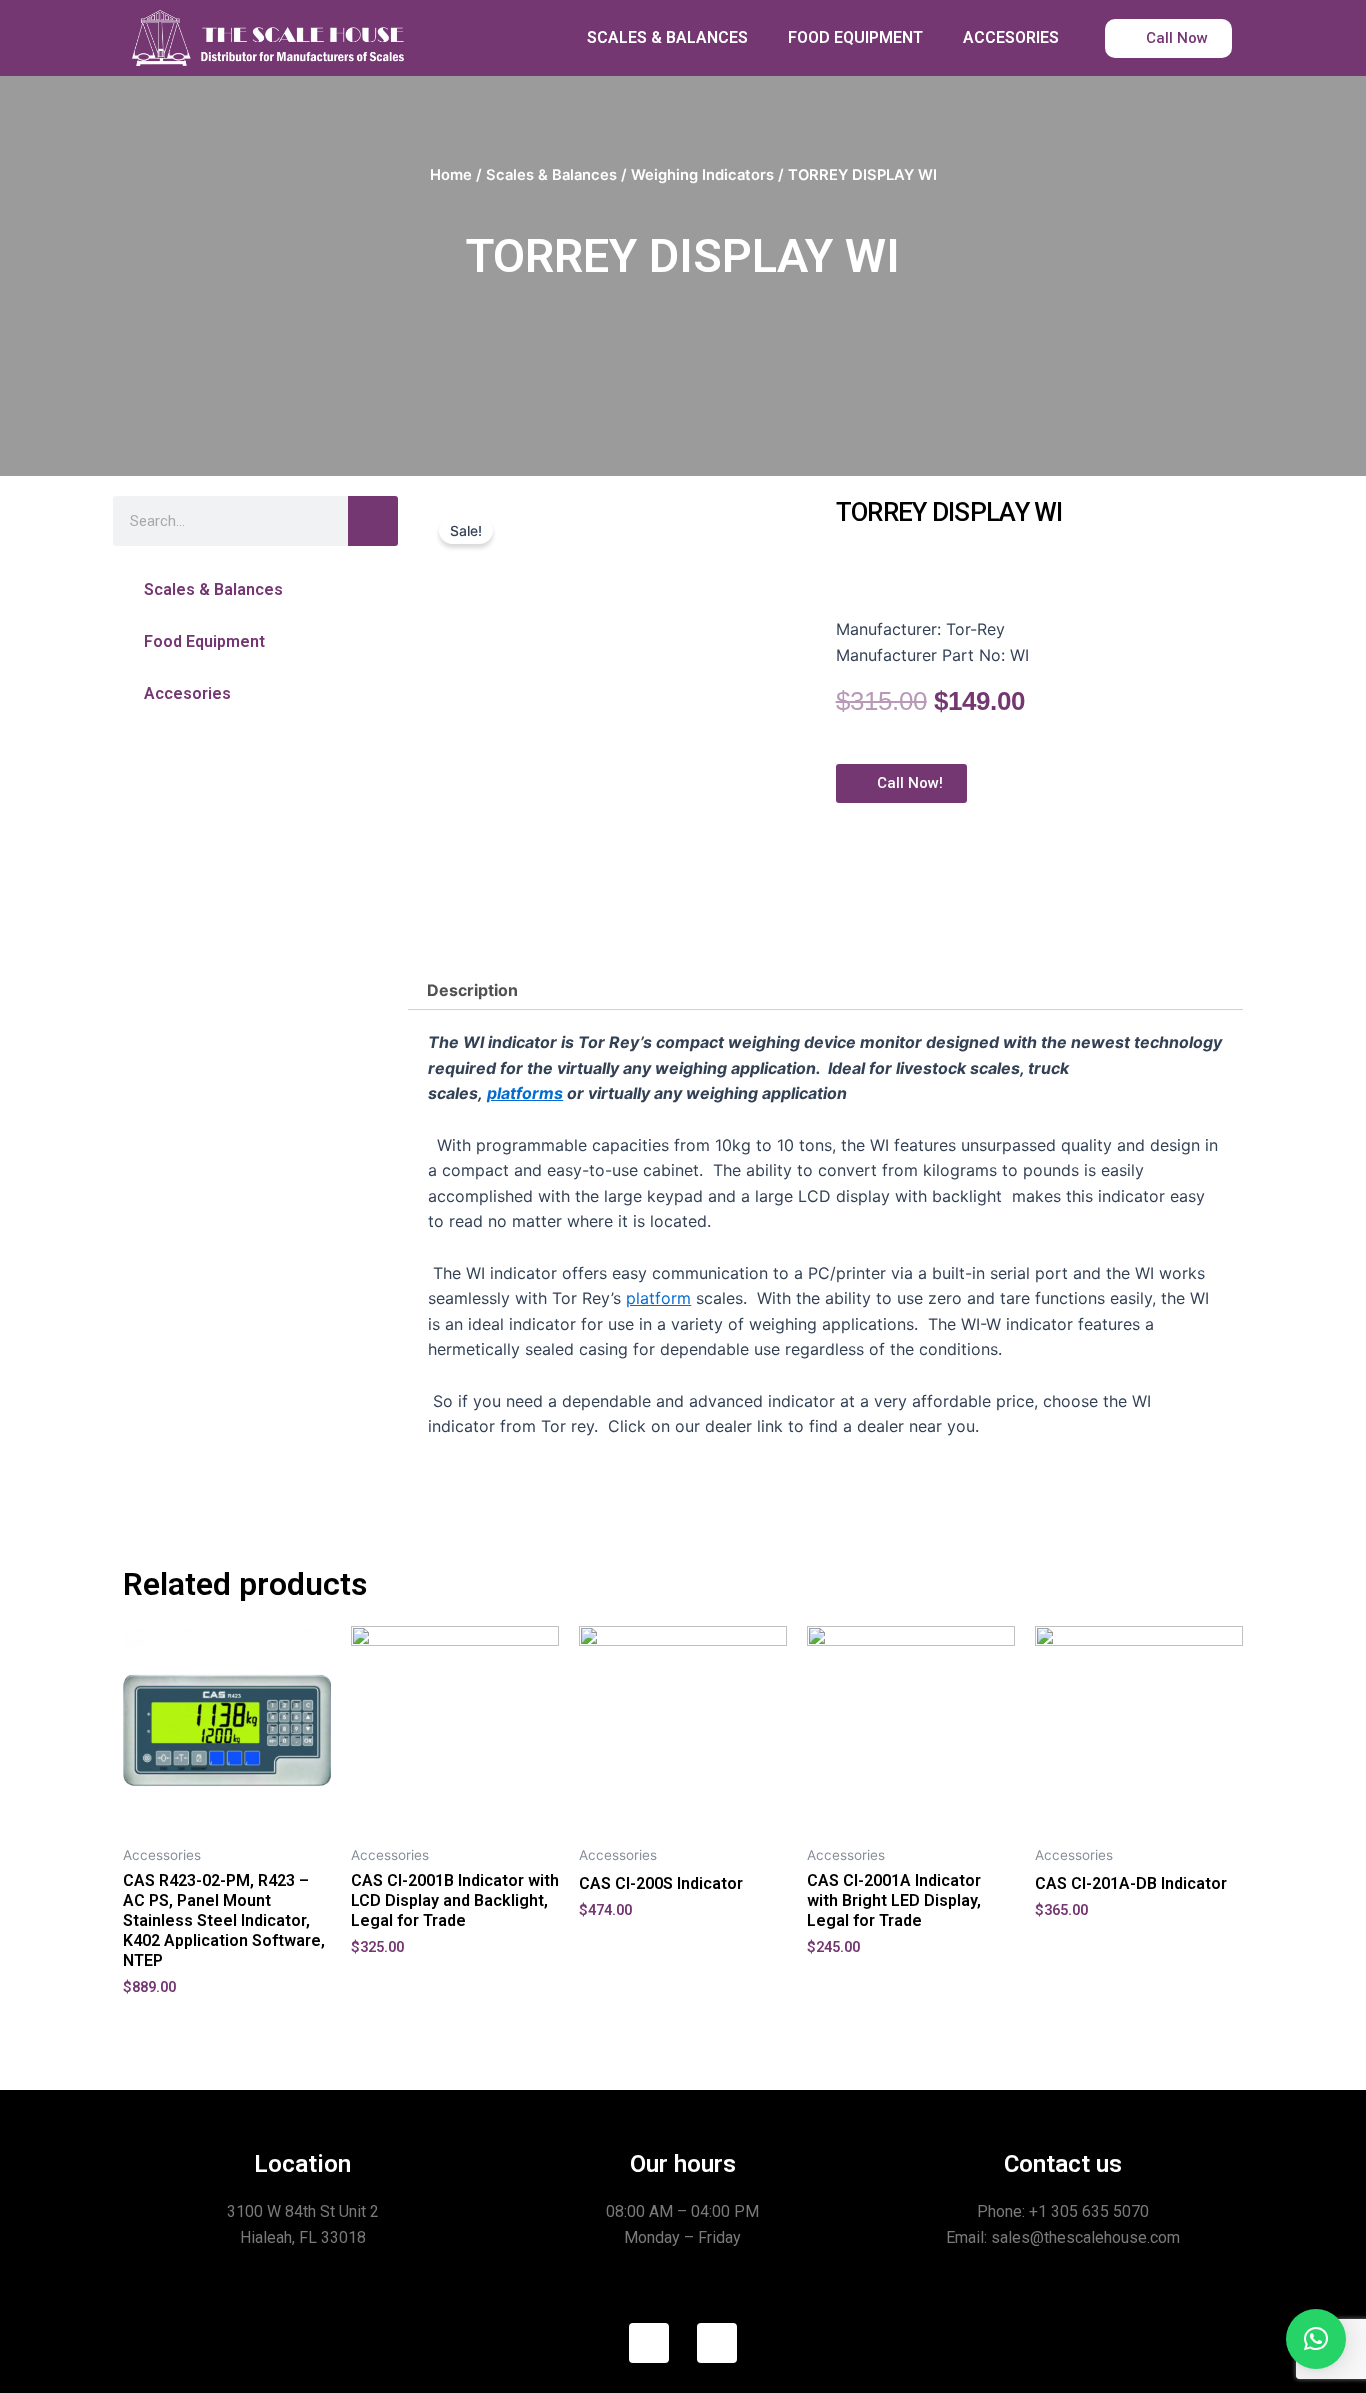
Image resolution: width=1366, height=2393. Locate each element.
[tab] (472, 990)
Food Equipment (204, 641)
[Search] (373, 521)
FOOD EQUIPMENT (855, 37)
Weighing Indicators (702, 175)
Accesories (187, 693)
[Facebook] (649, 2343)
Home (451, 175)
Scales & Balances (551, 175)
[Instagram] (717, 2343)
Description (472, 990)
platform (658, 1298)
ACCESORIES (1011, 37)
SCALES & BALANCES (667, 37)
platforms (525, 1093)
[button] (255, 589)
